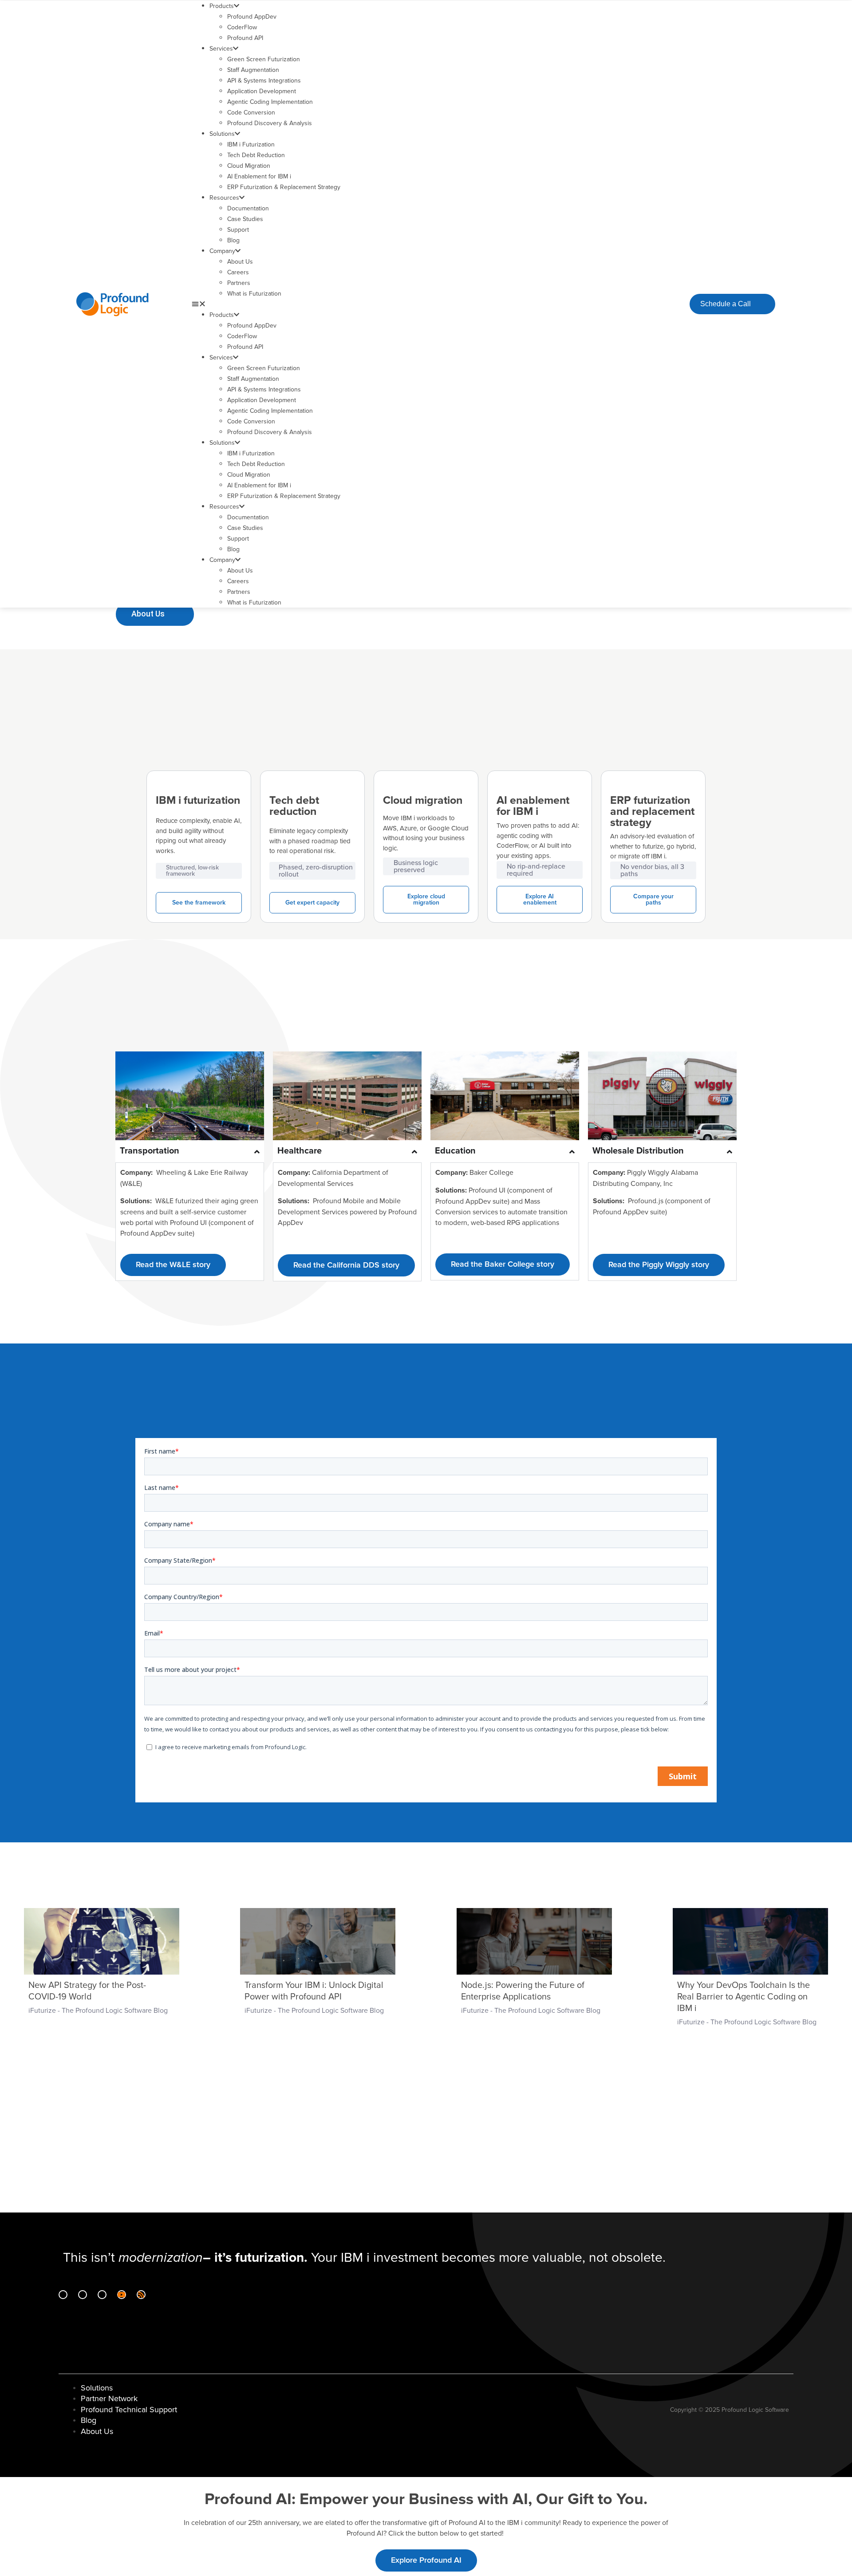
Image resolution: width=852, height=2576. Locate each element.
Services (221, 49)
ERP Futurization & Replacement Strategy (284, 187)
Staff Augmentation (253, 70)
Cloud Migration (249, 166)
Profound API (245, 38)
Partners (239, 283)
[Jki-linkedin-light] (63, 2295)
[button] (407, 304)
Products (222, 6)
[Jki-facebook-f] (83, 2295)
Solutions (222, 134)
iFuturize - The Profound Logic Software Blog (98, 2011)
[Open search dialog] (675, 303)
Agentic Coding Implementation (270, 102)
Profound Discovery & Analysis (270, 123)
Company (222, 251)
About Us (240, 262)
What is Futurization (254, 294)
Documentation (248, 208)
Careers (238, 272)
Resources (224, 198)
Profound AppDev (252, 17)
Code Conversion (251, 113)
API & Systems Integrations (264, 81)
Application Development (262, 91)
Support (238, 230)
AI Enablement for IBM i (259, 176)
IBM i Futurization (251, 144)
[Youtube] (122, 2295)
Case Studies (245, 219)
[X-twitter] (102, 2295)
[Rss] (141, 2295)
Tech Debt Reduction (256, 155)
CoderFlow (242, 27)
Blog (233, 240)
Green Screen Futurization (264, 59)
